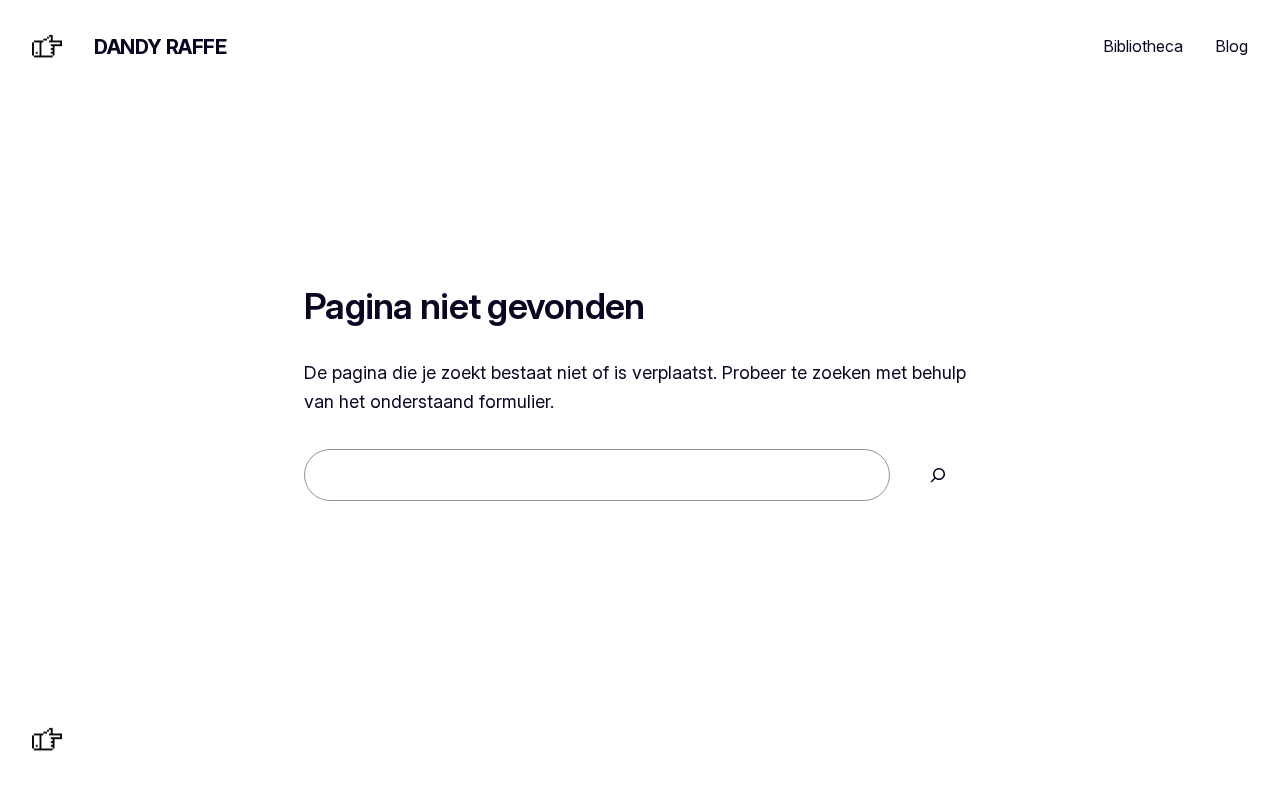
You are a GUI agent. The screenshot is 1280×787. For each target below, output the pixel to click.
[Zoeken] (938, 475)
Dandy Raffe (160, 47)
